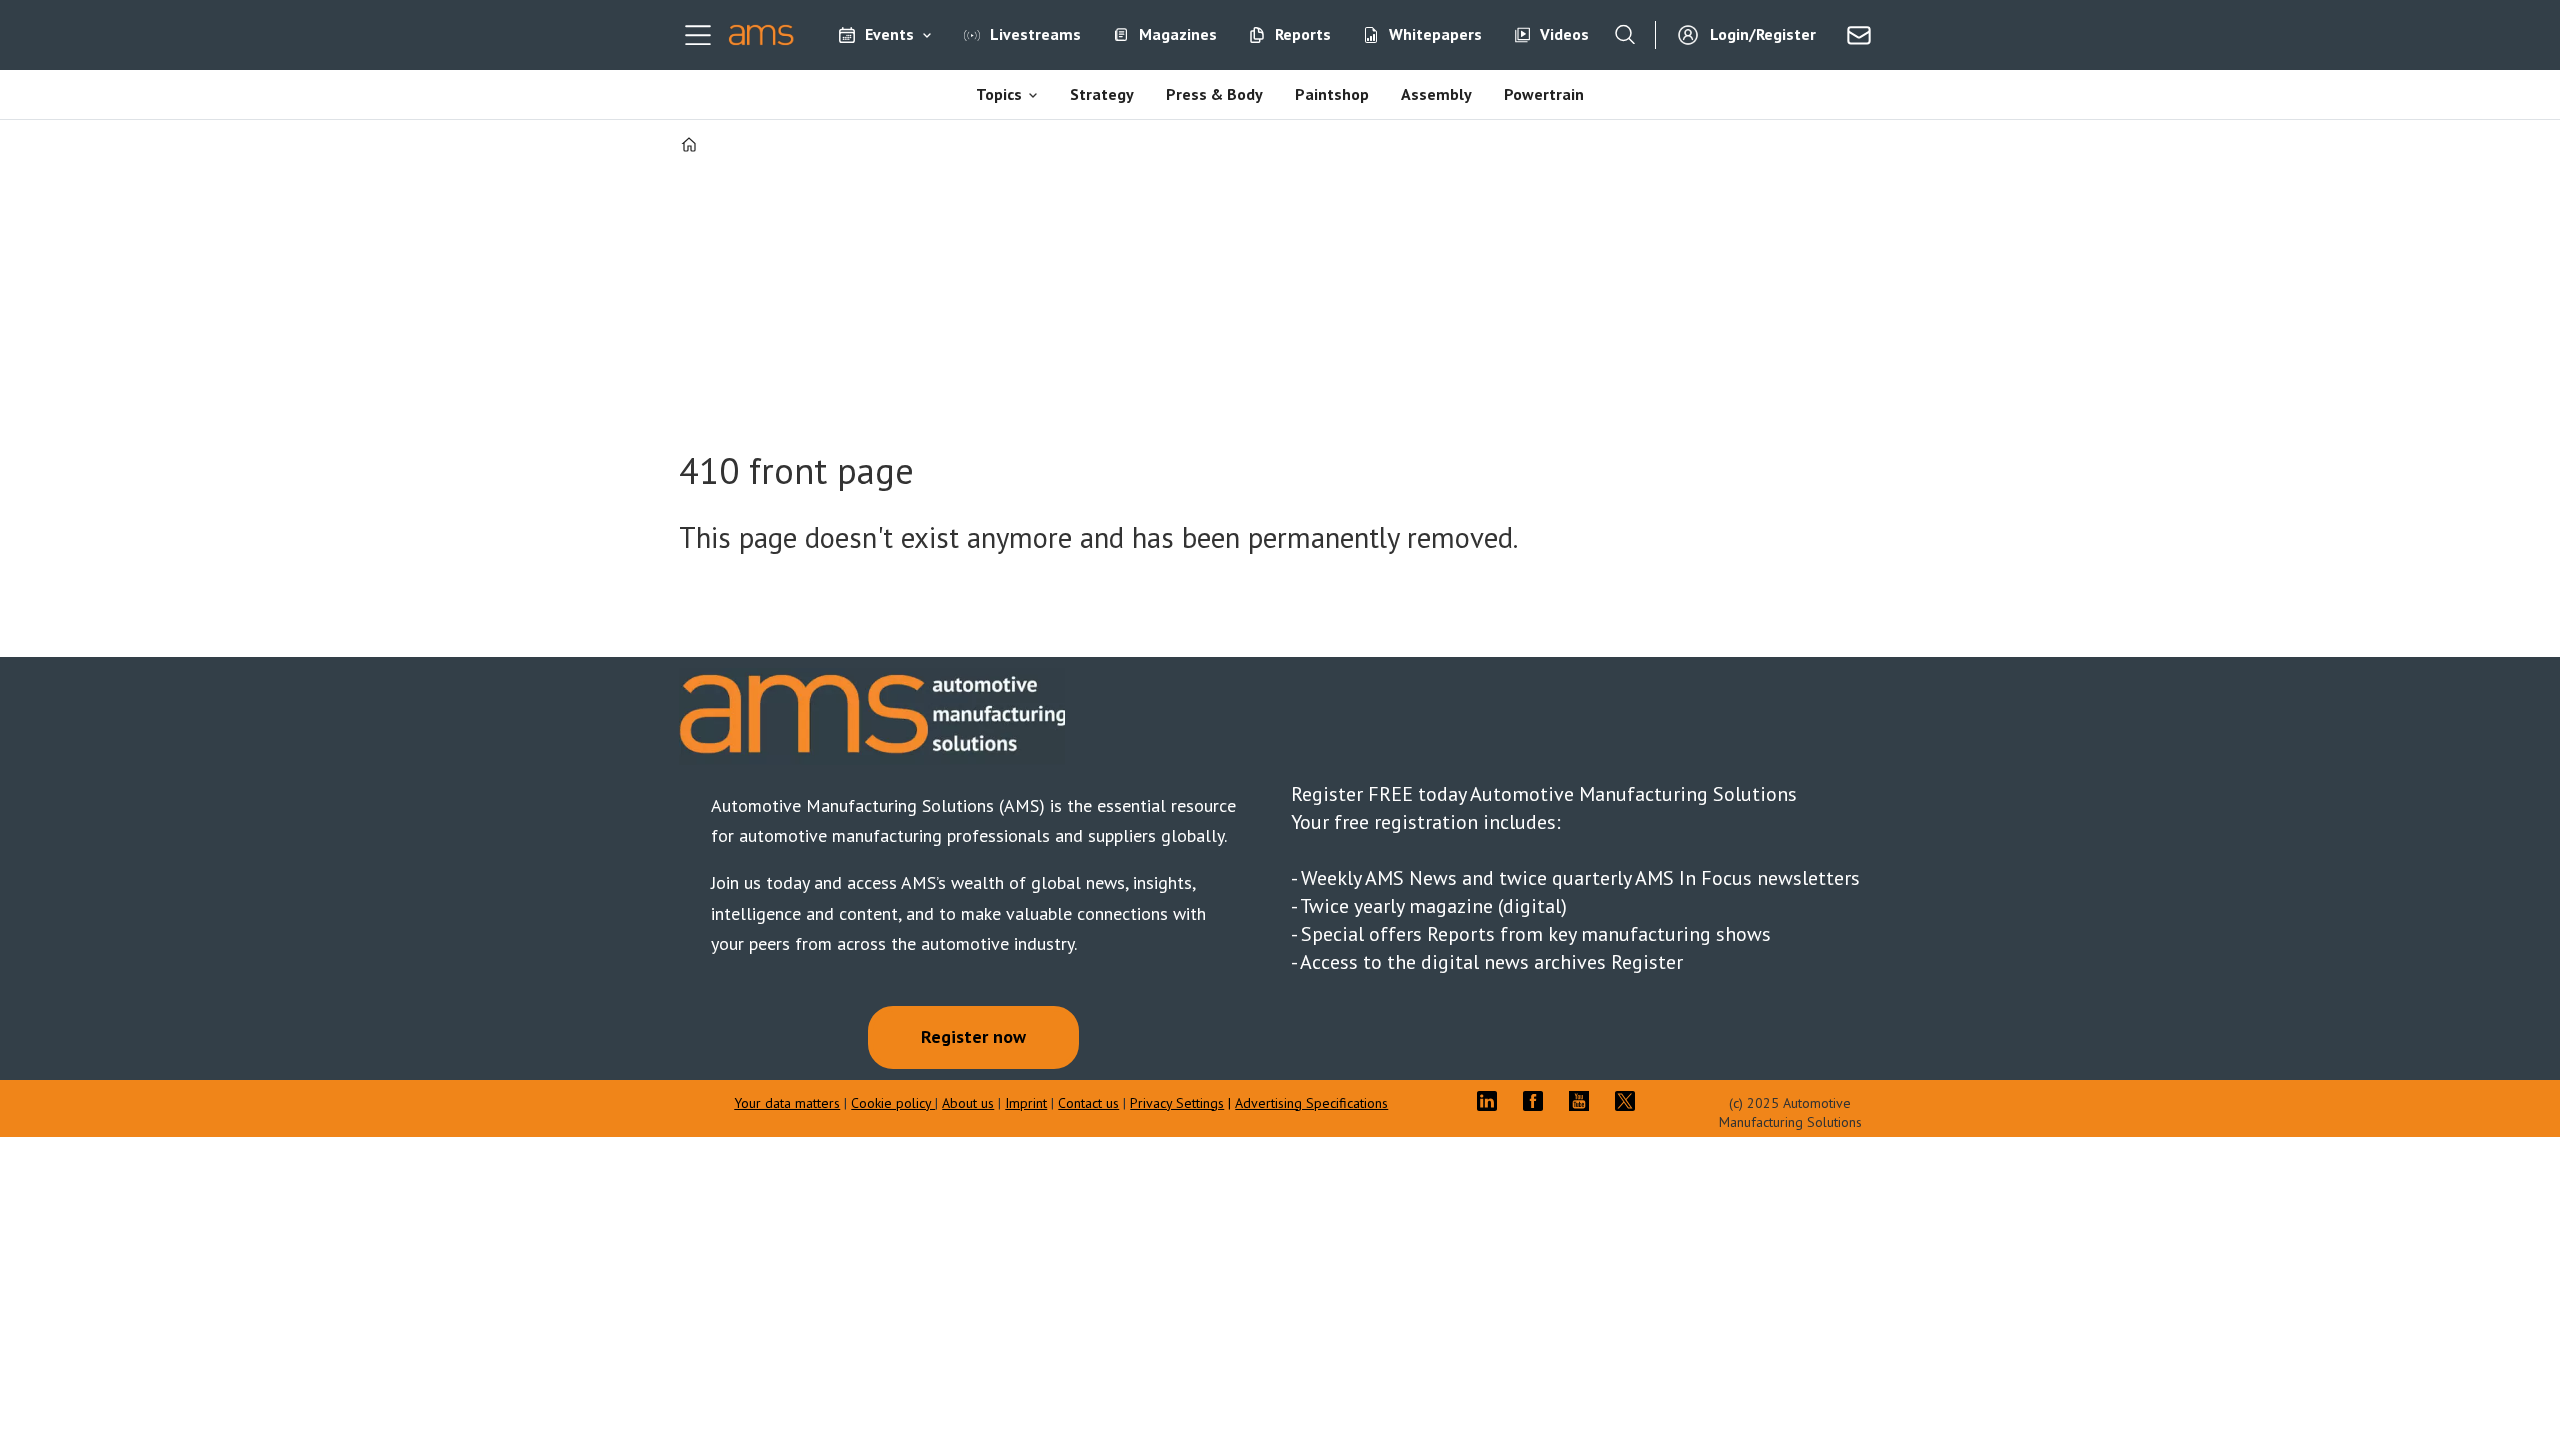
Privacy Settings (1177, 1103)
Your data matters (787, 1103)
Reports (1303, 34)
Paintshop (1332, 94)
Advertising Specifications (1311, 1103)
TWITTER (1630, 1101)
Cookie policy (893, 1103)
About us (968, 1103)
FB (1538, 1101)
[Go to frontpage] (761, 35)
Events (889, 34)
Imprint (1026, 1103)
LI (1492, 1101)
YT (1584, 1101)
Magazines (1178, 34)
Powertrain (1544, 94)
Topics (999, 94)
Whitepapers (1435, 34)
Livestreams (1035, 34)
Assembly (1436, 94)
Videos (1564, 34)
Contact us (1088, 1103)
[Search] (1625, 35)
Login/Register (1763, 34)
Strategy (1102, 94)
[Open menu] (698, 35)
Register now (973, 1036)
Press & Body (1214, 94)
